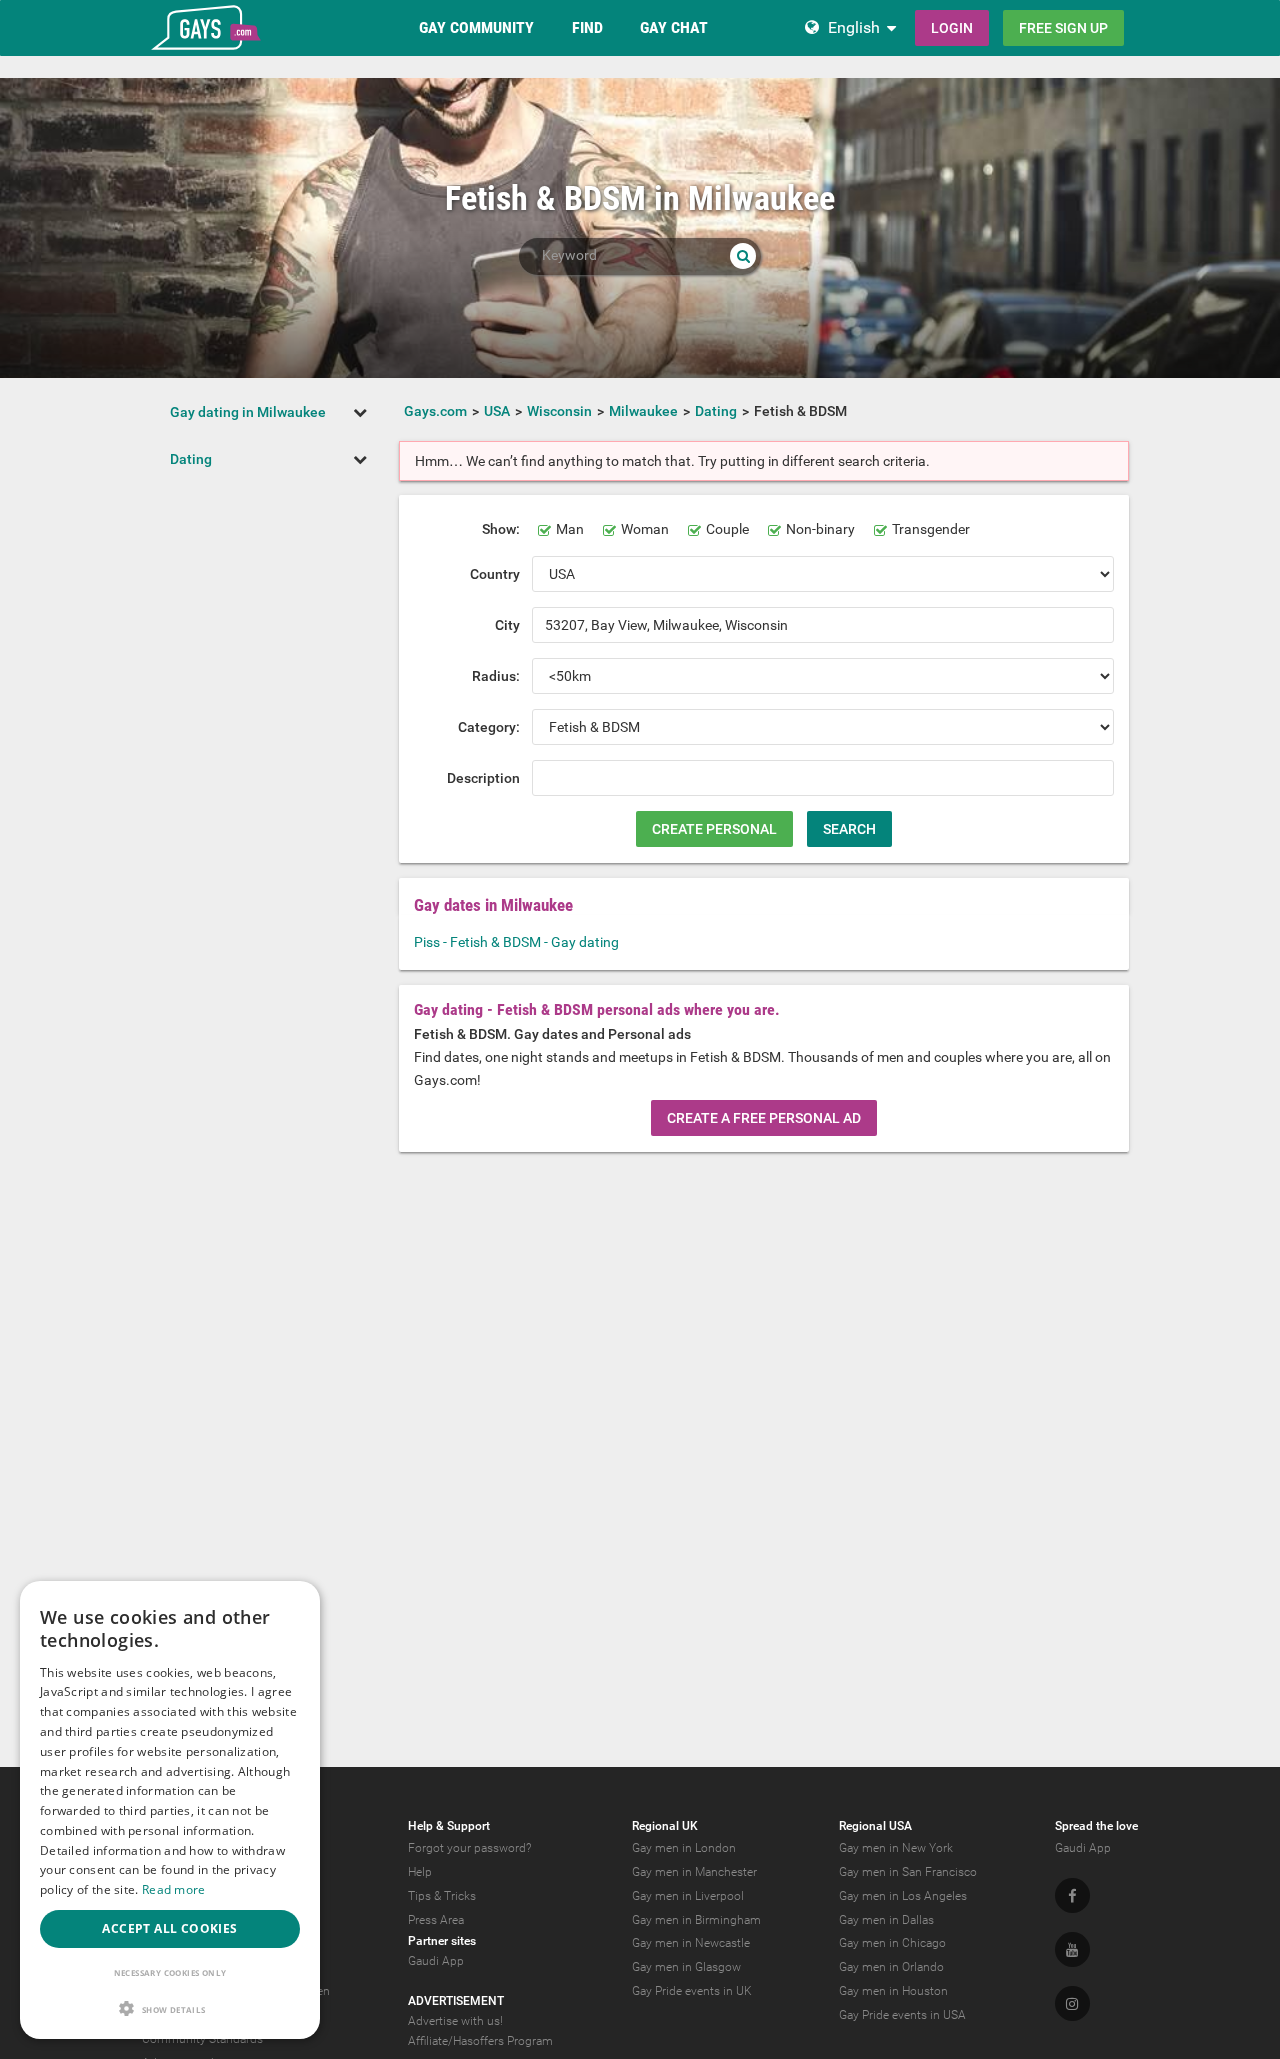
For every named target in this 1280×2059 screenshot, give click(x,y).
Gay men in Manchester (694, 1872)
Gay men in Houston (893, 1991)
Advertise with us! (455, 2021)
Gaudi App (436, 1961)
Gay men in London (684, 1848)
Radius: (496, 676)
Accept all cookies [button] (169, 1928)
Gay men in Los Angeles (903, 1896)
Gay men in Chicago (892, 1943)
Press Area (436, 1920)
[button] (170, 2008)
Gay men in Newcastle (691, 1943)
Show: (501, 529)
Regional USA (875, 1826)
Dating (191, 459)
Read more (174, 1889)
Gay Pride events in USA (902, 2015)
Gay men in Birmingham (696, 1920)
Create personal (714, 829)
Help (420, 1872)
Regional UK (665, 1826)
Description (483, 778)
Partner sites (442, 1941)
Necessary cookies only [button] (170, 1972)
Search (849, 829)
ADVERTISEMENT (456, 2001)
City (507, 625)
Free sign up (1063, 28)
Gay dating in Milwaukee (248, 412)
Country (495, 574)
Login (952, 28)
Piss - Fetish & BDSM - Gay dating (516, 942)
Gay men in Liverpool (688, 1896)
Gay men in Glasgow (686, 1967)
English (854, 27)
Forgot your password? (469, 1848)
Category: (489, 727)
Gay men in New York (896, 1848)
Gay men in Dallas (886, 1920)
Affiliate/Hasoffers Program (480, 2041)
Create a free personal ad (764, 1118)
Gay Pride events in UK (692, 1991)
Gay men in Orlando (891, 1967)
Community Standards (202, 2039)
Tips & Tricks (442, 1896)
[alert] (170, 1810)
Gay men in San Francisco (908, 1872)
